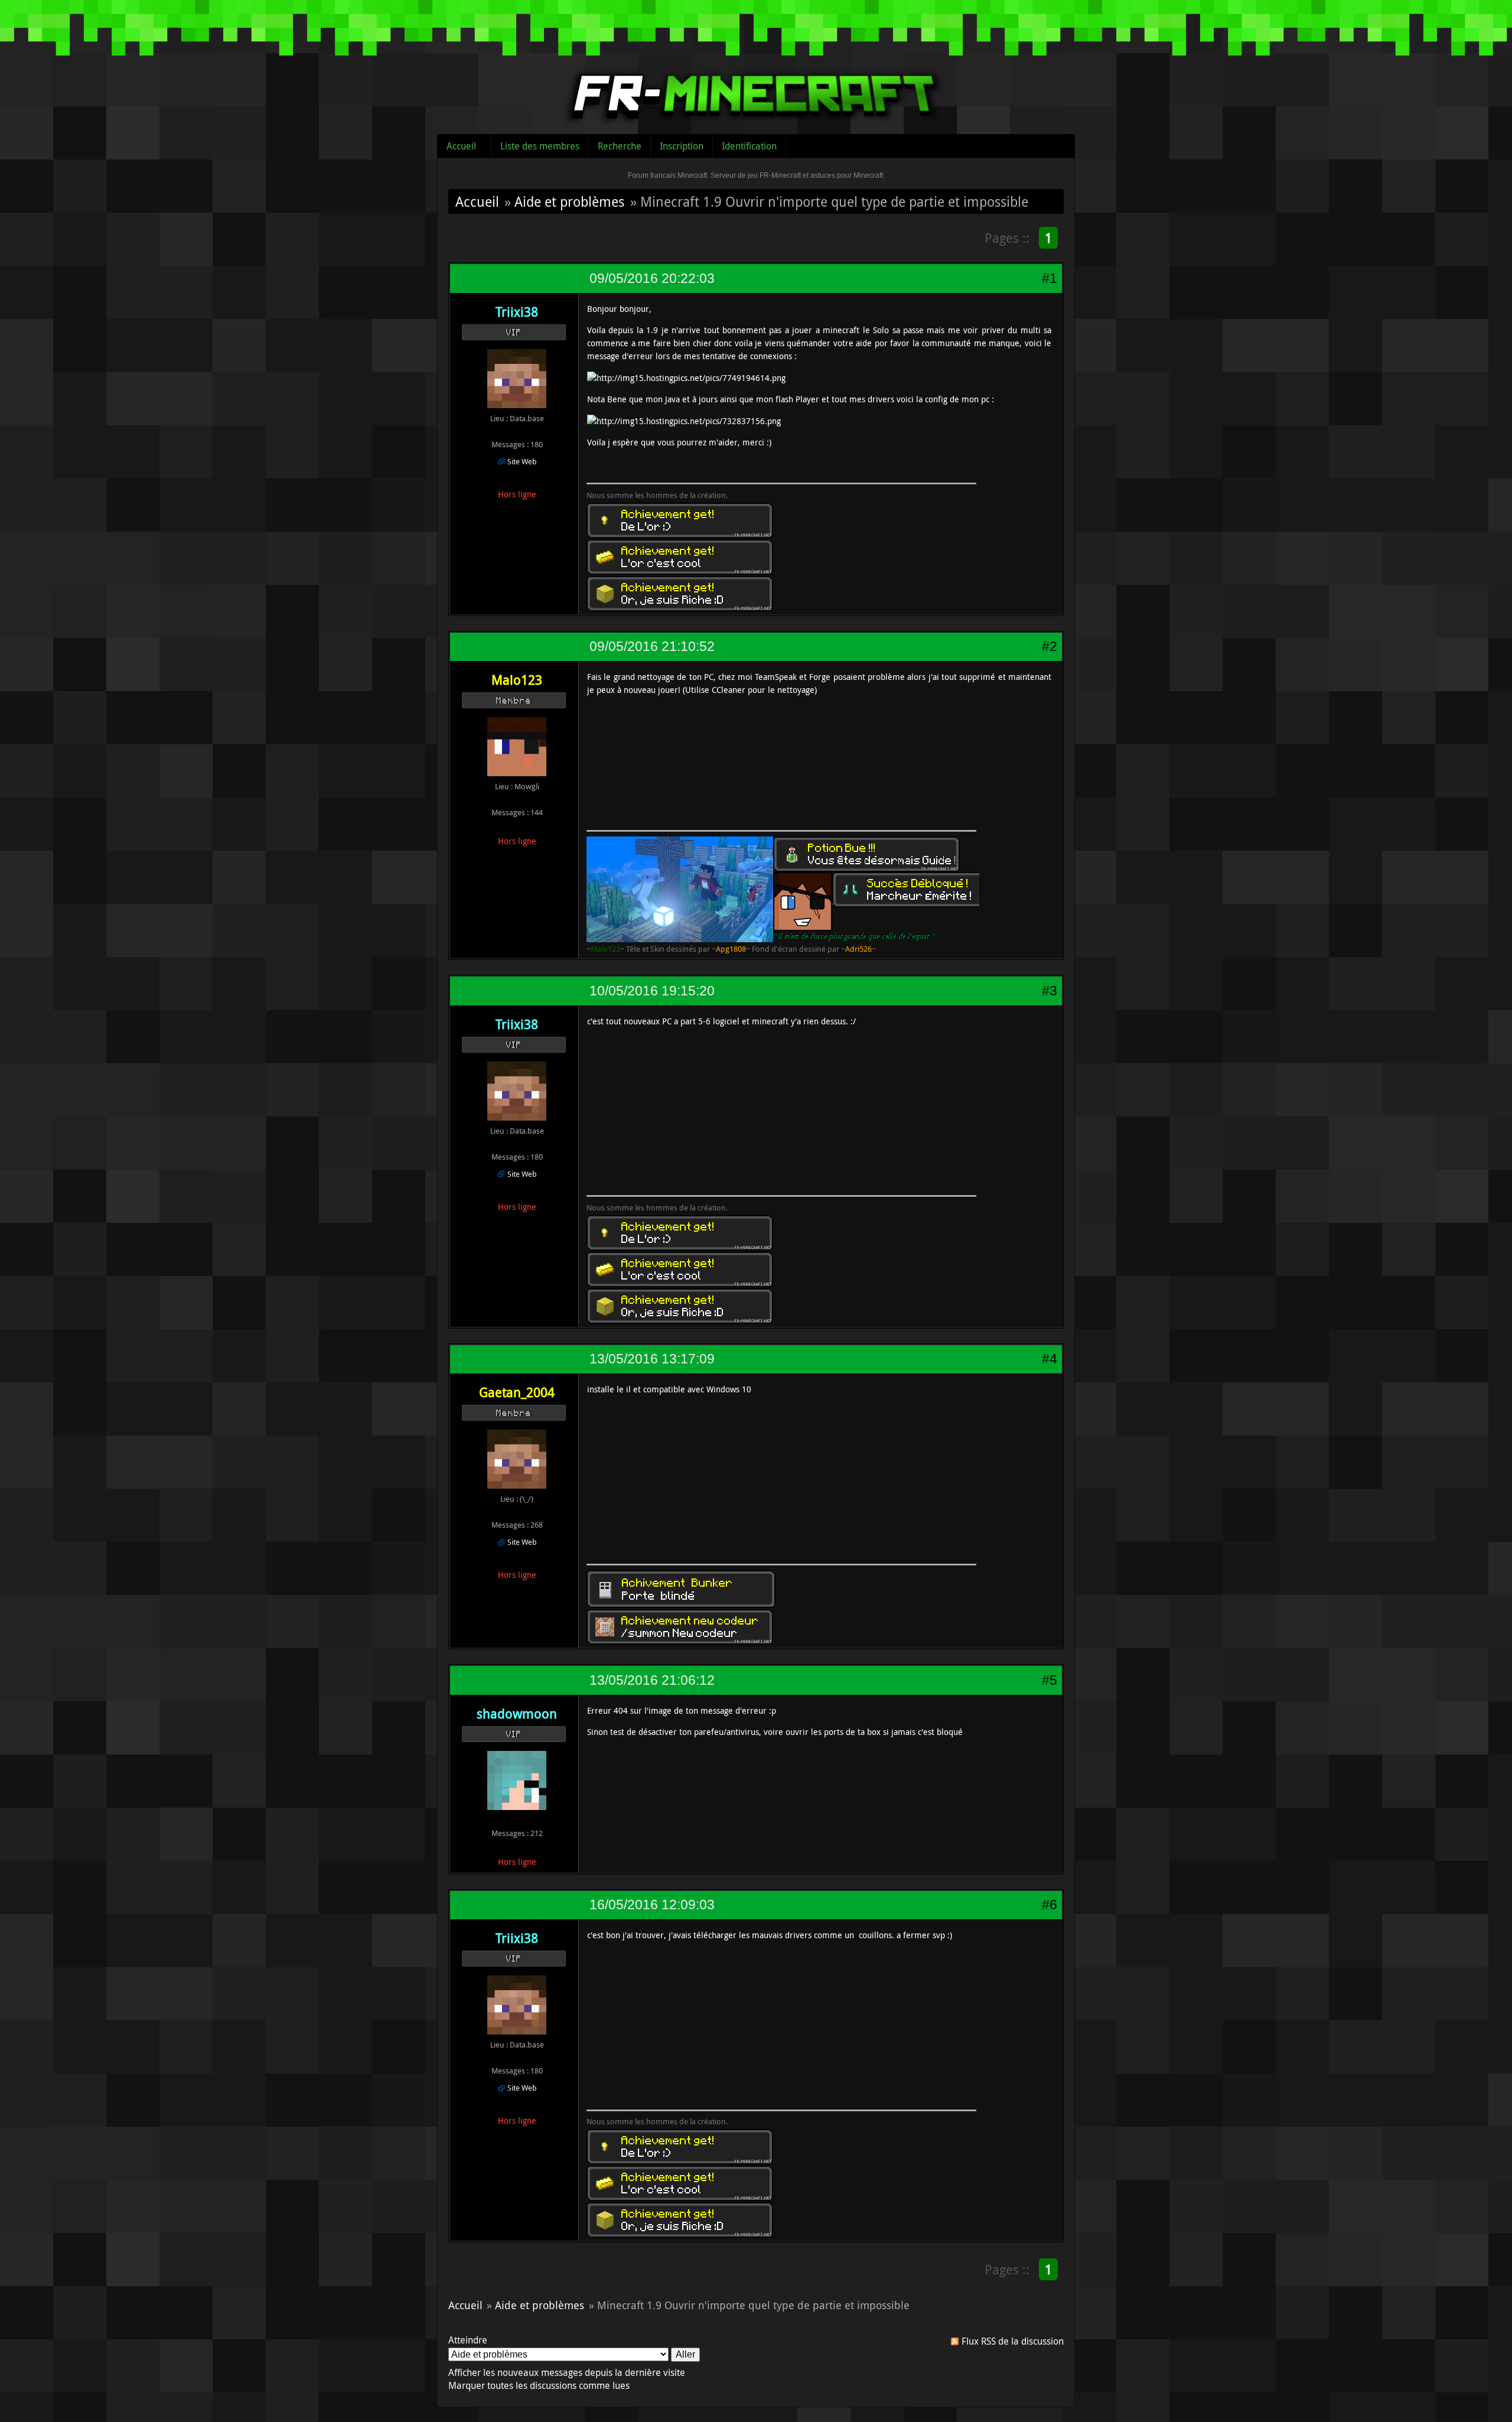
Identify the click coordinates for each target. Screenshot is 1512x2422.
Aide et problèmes (569, 201)
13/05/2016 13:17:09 (652, 1359)
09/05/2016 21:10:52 (652, 646)
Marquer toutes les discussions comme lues (539, 2385)
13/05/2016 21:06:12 (652, 1680)
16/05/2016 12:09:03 (652, 1905)
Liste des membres (540, 146)
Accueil (461, 146)
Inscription (682, 146)
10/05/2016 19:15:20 (652, 991)
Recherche (620, 146)
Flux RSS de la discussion (1013, 2341)
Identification (749, 146)
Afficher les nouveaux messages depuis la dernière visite (567, 2372)
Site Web (522, 461)
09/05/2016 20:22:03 (652, 278)
